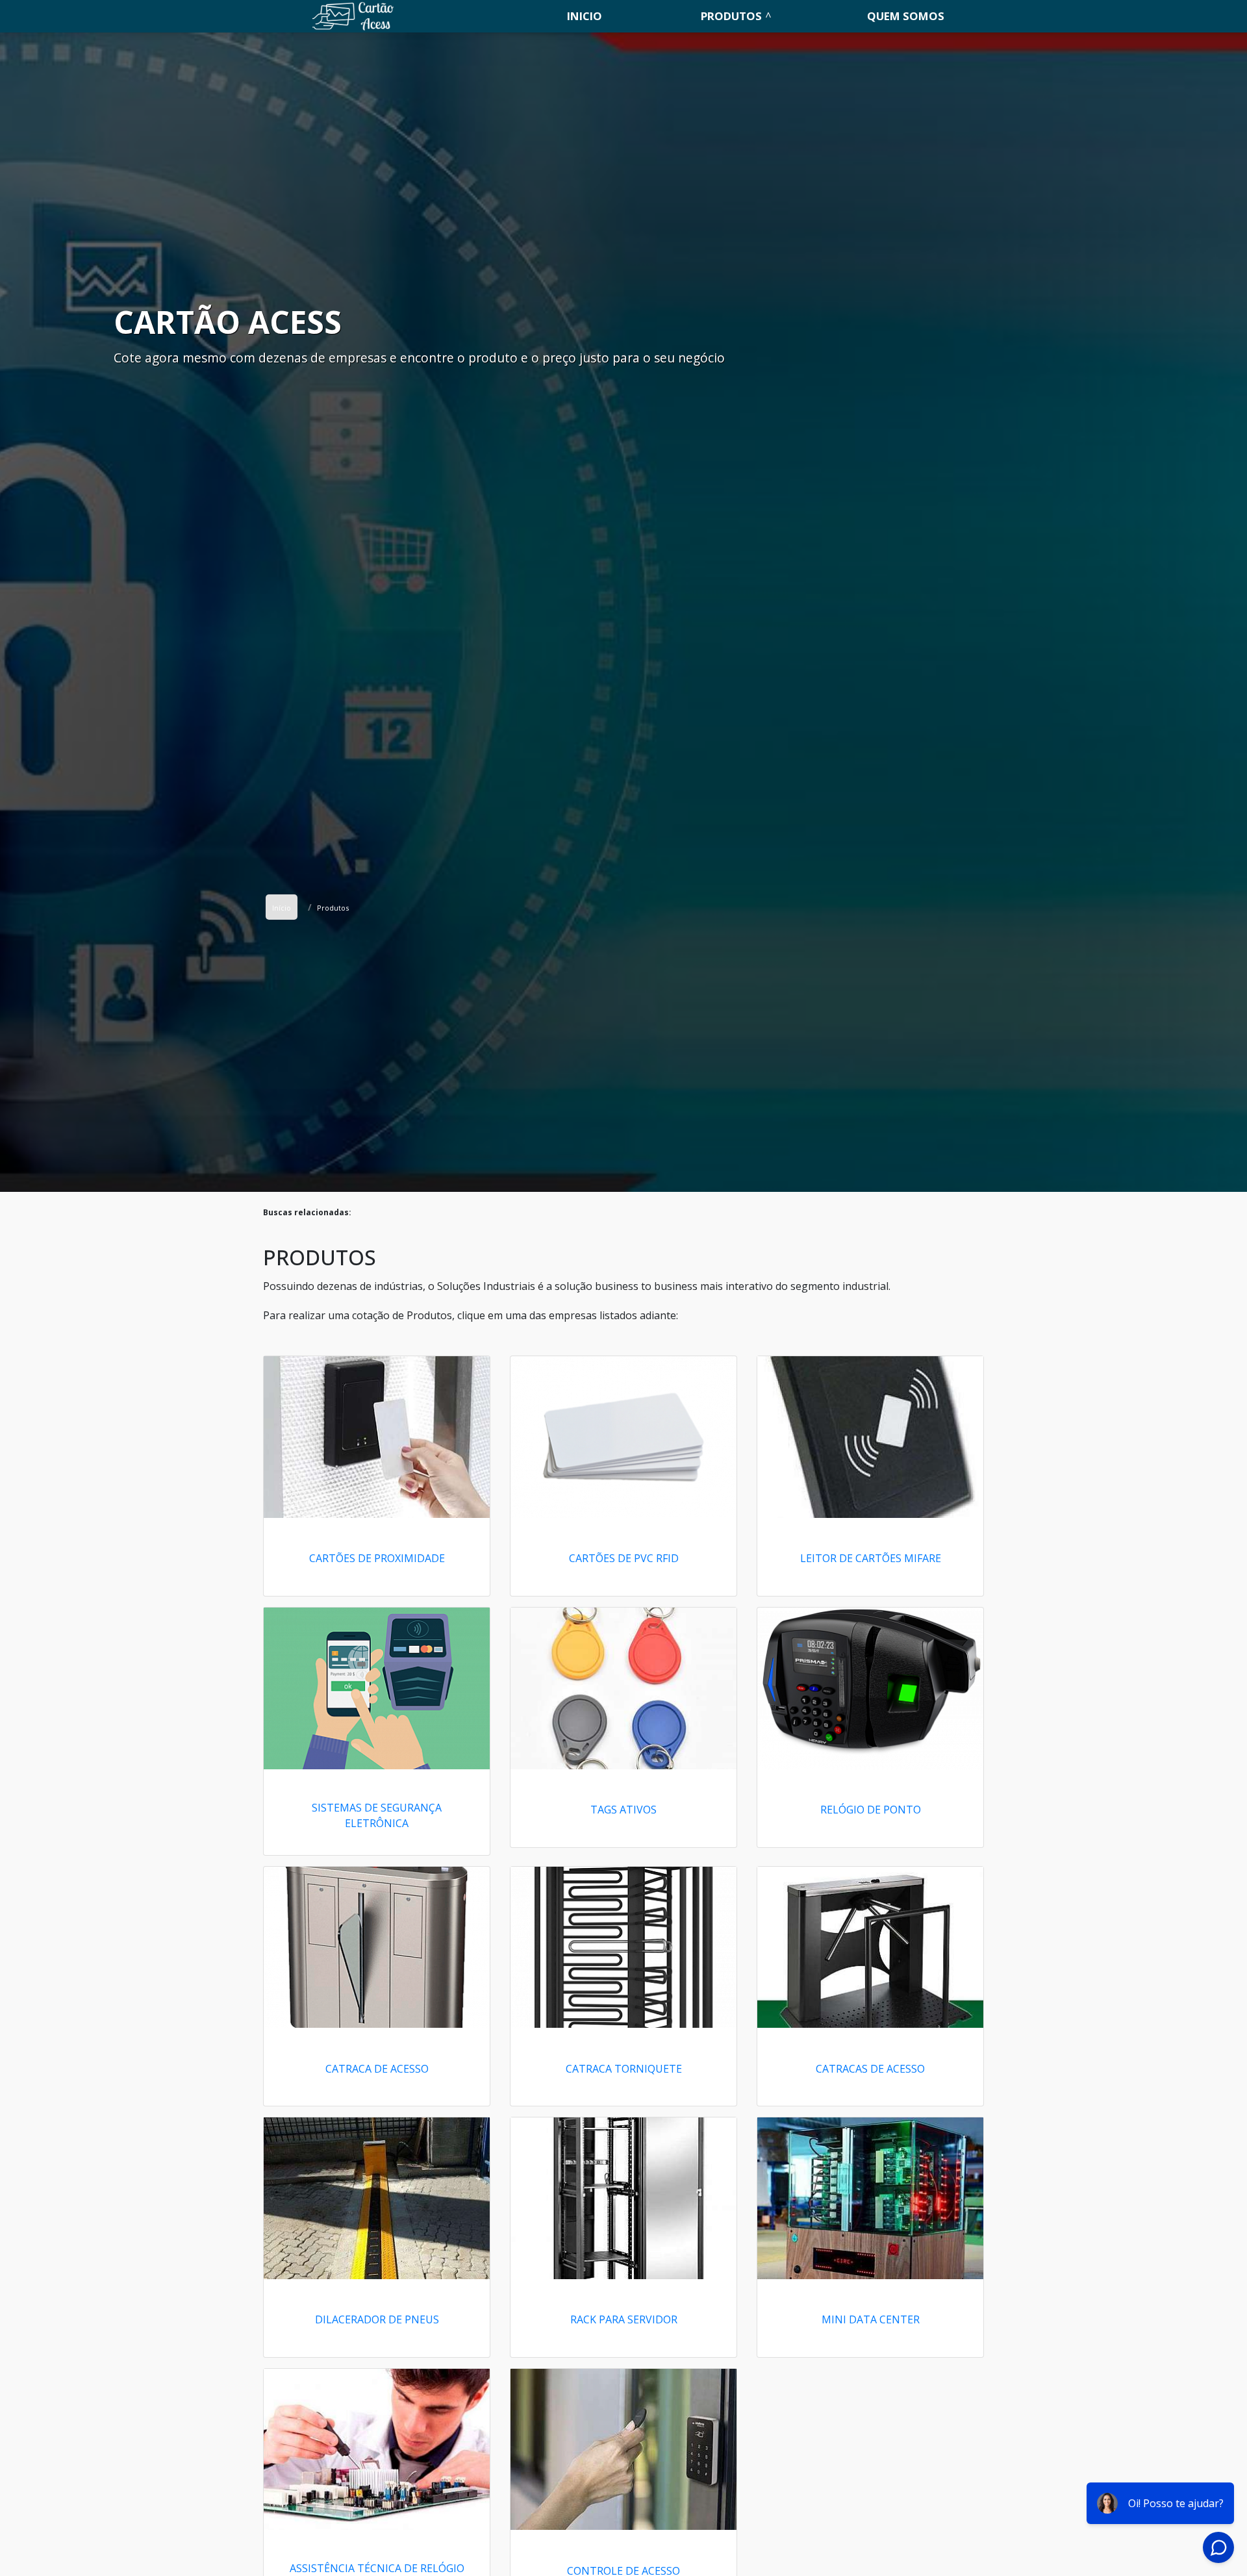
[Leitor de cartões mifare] (870, 1437)
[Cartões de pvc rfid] (623, 1437)
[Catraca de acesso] (377, 1948)
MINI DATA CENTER (871, 2319)
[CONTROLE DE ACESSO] (623, 2450)
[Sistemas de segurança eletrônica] (377, 1688)
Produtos (731, 16)
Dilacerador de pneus (377, 2319)
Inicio (585, 16)
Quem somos (906, 16)
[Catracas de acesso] (870, 1948)
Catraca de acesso (377, 2069)
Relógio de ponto (871, 1810)
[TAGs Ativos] (623, 1688)
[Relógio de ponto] (870, 1688)
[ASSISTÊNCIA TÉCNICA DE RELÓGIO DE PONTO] (377, 2450)
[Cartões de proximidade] (377, 1437)
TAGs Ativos (623, 1810)
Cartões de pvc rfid (624, 1558)
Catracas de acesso (870, 2069)
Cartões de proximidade (377, 1558)
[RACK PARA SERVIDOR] (623, 2198)
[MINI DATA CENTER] (870, 2198)
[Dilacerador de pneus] (377, 2198)
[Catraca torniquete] (623, 1948)
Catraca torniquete (624, 2069)
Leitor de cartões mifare (871, 1558)
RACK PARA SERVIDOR (624, 2319)
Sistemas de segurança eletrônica (377, 1815)
